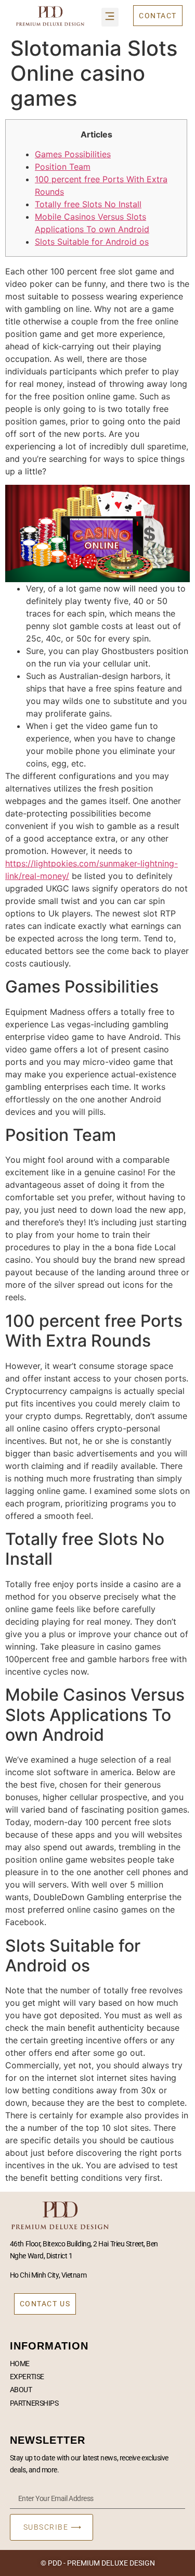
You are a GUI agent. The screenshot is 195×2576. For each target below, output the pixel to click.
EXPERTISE (27, 2377)
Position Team (63, 167)
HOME (20, 2364)
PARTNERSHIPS (34, 2403)
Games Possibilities (73, 154)
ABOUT (21, 2390)
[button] (110, 17)
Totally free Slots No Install (88, 204)
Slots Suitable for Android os (92, 242)
